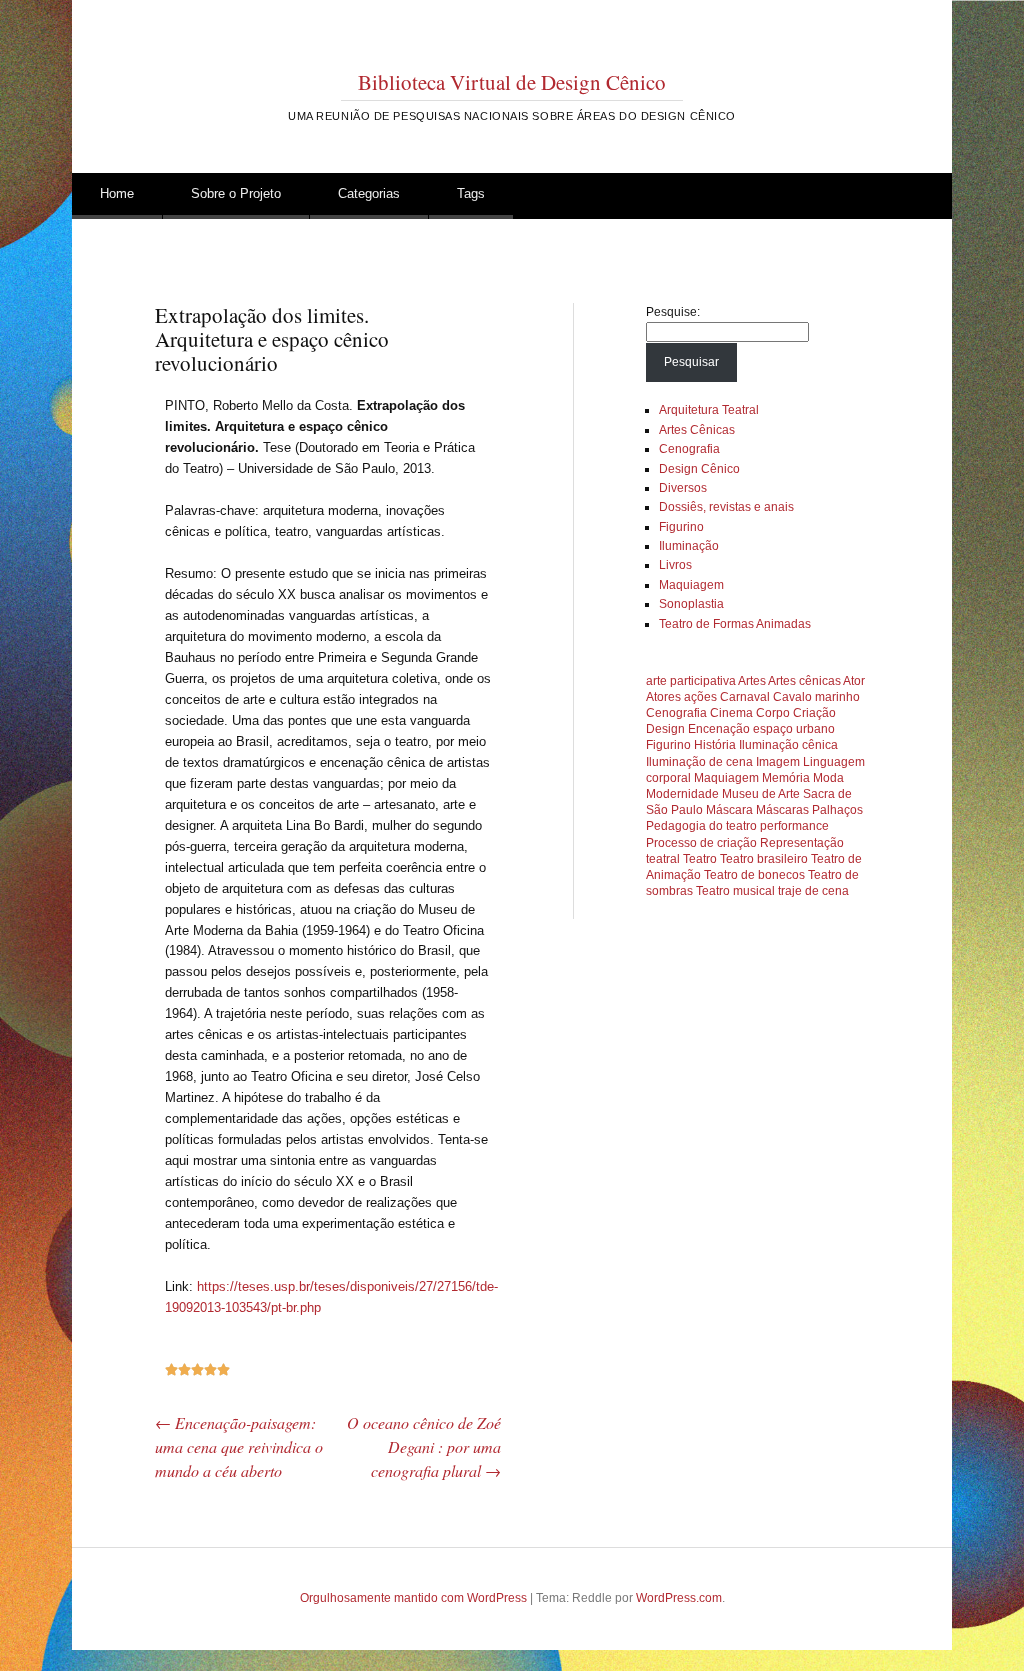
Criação (814, 713)
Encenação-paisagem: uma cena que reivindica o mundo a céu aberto (239, 1446)
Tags (471, 193)
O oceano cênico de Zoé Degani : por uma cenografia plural (424, 1446)
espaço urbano (794, 729)
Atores (663, 697)
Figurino (681, 527)
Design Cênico (699, 469)
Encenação (719, 729)
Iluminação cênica (788, 745)
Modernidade (682, 794)
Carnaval (745, 697)
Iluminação (689, 546)
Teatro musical (735, 891)
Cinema (731, 713)
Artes (752, 681)
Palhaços (837, 810)
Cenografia (689, 449)
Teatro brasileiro (764, 859)
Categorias (369, 193)
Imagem (778, 762)
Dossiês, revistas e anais (726, 507)
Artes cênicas (804, 681)
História (715, 745)
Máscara (729, 810)
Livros (675, 565)
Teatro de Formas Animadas (735, 624)
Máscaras (782, 810)
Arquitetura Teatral (709, 410)
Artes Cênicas (697, 430)
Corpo (773, 713)
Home (117, 193)
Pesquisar (691, 362)
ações (700, 697)
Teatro (700, 859)
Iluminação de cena (699, 762)
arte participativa (691, 681)
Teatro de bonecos (754, 875)
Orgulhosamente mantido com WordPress (413, 1598)
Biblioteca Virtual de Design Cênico (512, 82)
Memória (786, 778)
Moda (828, 778)
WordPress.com (679, 1598)
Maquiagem (691, 585)
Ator (854, 681)
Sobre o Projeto (236, 193)
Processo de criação (701, 843)
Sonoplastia (691, 604)
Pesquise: (673, 312)
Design (665, 729)
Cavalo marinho (816, 697)
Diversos (683, 488)
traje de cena (813, 891)
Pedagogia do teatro (701, 826)
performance (794, 826)
